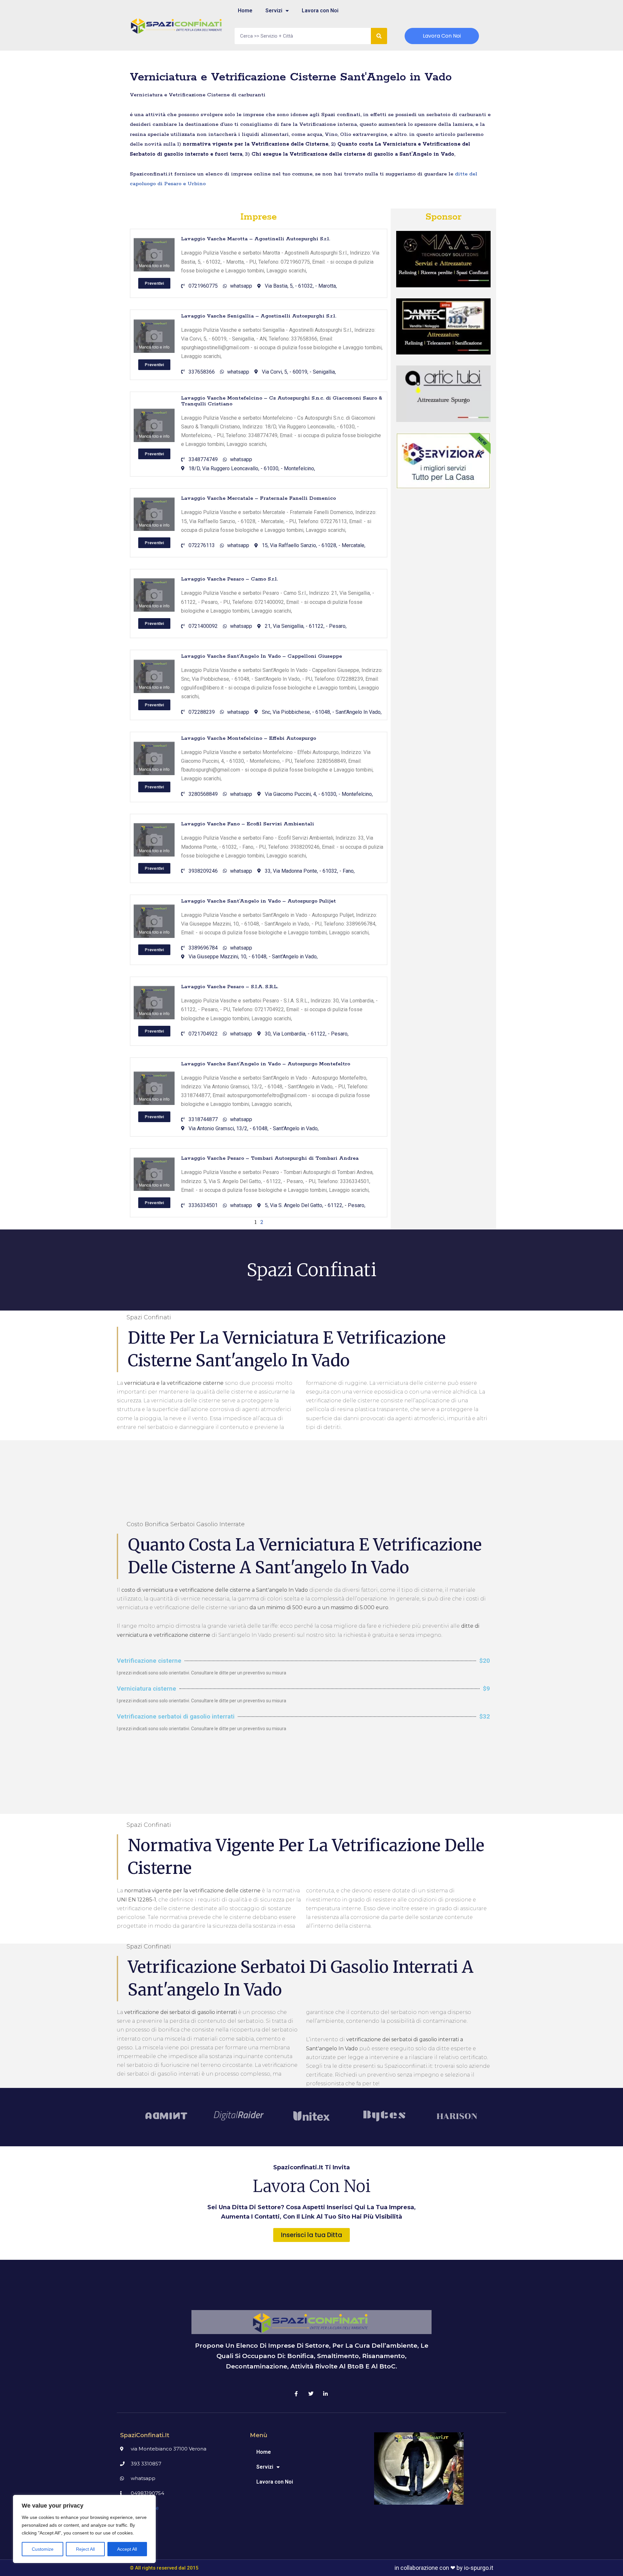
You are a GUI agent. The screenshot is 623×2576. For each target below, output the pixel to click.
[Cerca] (379, 36)
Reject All (85, 2549)
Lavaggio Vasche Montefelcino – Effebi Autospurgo (249, 738)
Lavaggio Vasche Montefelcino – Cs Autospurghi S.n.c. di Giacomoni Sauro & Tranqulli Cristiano (282, 401)
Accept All (127, 2549)
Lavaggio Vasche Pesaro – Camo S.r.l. (229, 579)
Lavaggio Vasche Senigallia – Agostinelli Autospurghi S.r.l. (259, 316)
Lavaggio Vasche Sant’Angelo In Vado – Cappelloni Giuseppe (262, 656)
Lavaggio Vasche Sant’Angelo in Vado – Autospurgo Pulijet (258, 901)
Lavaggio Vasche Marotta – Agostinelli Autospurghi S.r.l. (256, 239)
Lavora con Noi (320, 11)
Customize (43, 2549)
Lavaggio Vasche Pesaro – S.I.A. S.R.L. (230, 987)
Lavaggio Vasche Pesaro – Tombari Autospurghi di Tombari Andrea (270, 1158)
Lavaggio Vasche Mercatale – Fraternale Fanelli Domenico (258, 498)
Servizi (274, 11)
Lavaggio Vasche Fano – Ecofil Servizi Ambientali (248, 824)
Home (245, 11)
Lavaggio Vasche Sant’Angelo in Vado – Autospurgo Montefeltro (266, 1064)
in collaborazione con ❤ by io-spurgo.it (444, 2568)
